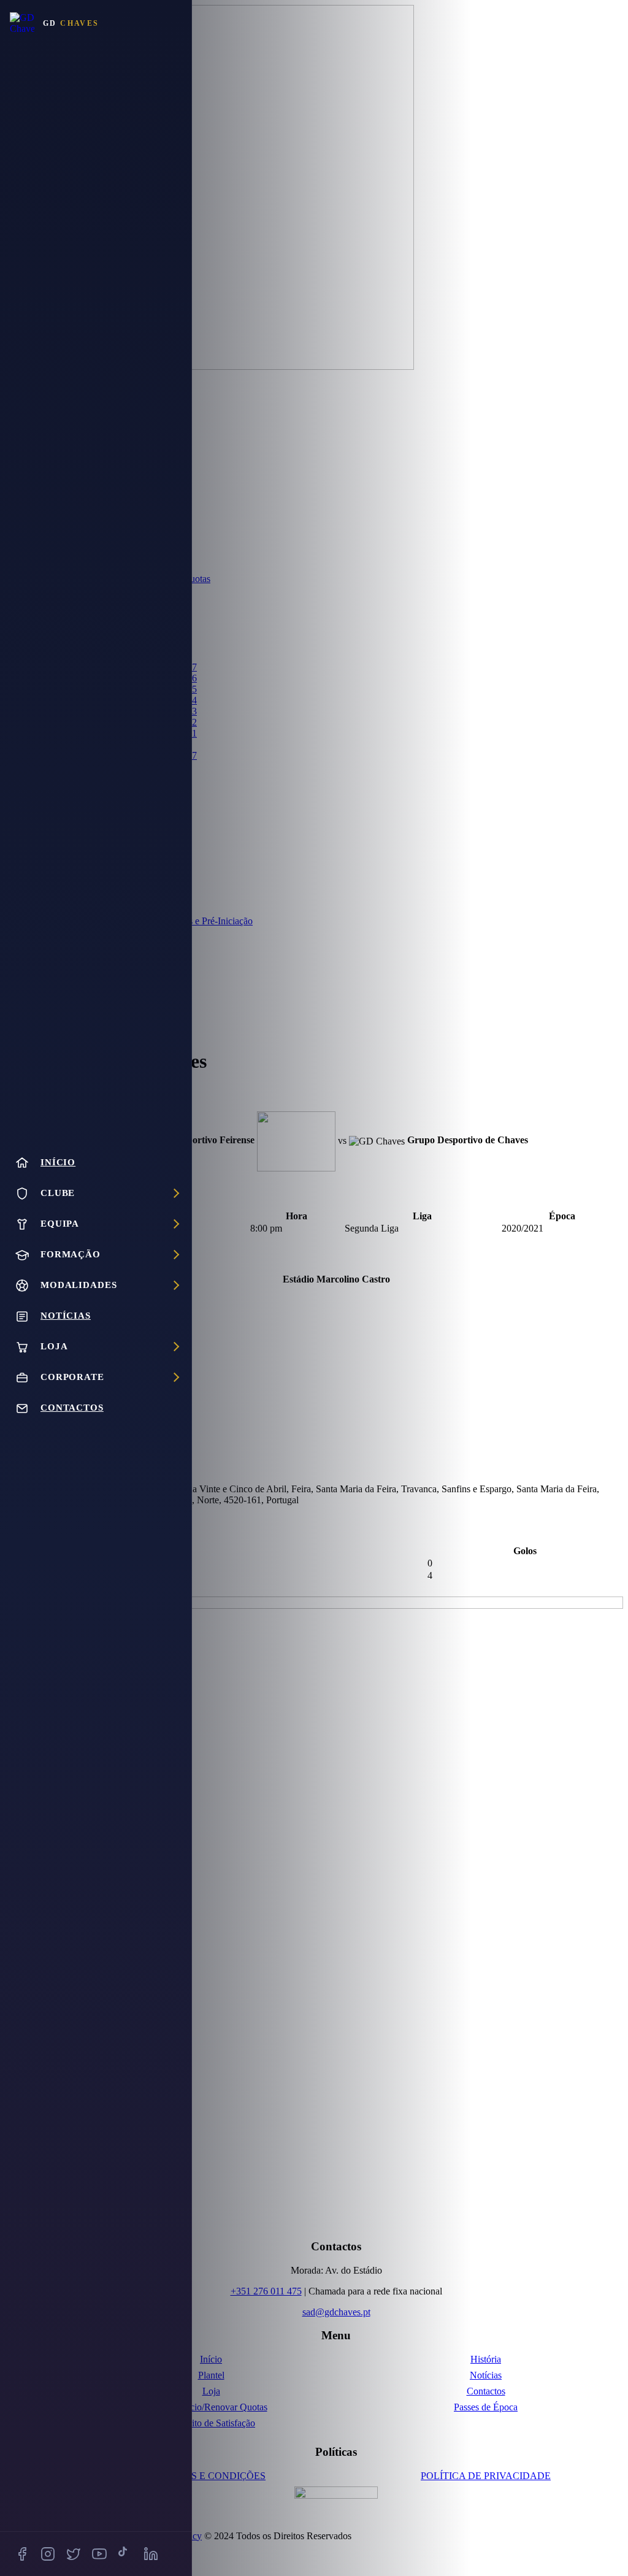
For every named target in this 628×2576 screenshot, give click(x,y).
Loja (211, 2391)
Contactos (486, 2391)
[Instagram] (48, 2554)
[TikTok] (125, 2554)
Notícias (486, 2375)
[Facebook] (22, 2554)
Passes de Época (486, 2407)
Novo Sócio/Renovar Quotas (211, 2407)
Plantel (211, 2375)
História (486, 2359)
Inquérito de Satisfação (211, 2423)
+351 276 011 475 (266, 2291)
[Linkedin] (151, 2554)
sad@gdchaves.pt (336, 2312)
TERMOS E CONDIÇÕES (211, 2476)
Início (211, 2359)
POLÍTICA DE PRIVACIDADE (486, 2476)
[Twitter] (74, 2554)
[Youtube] (99, 2554)
